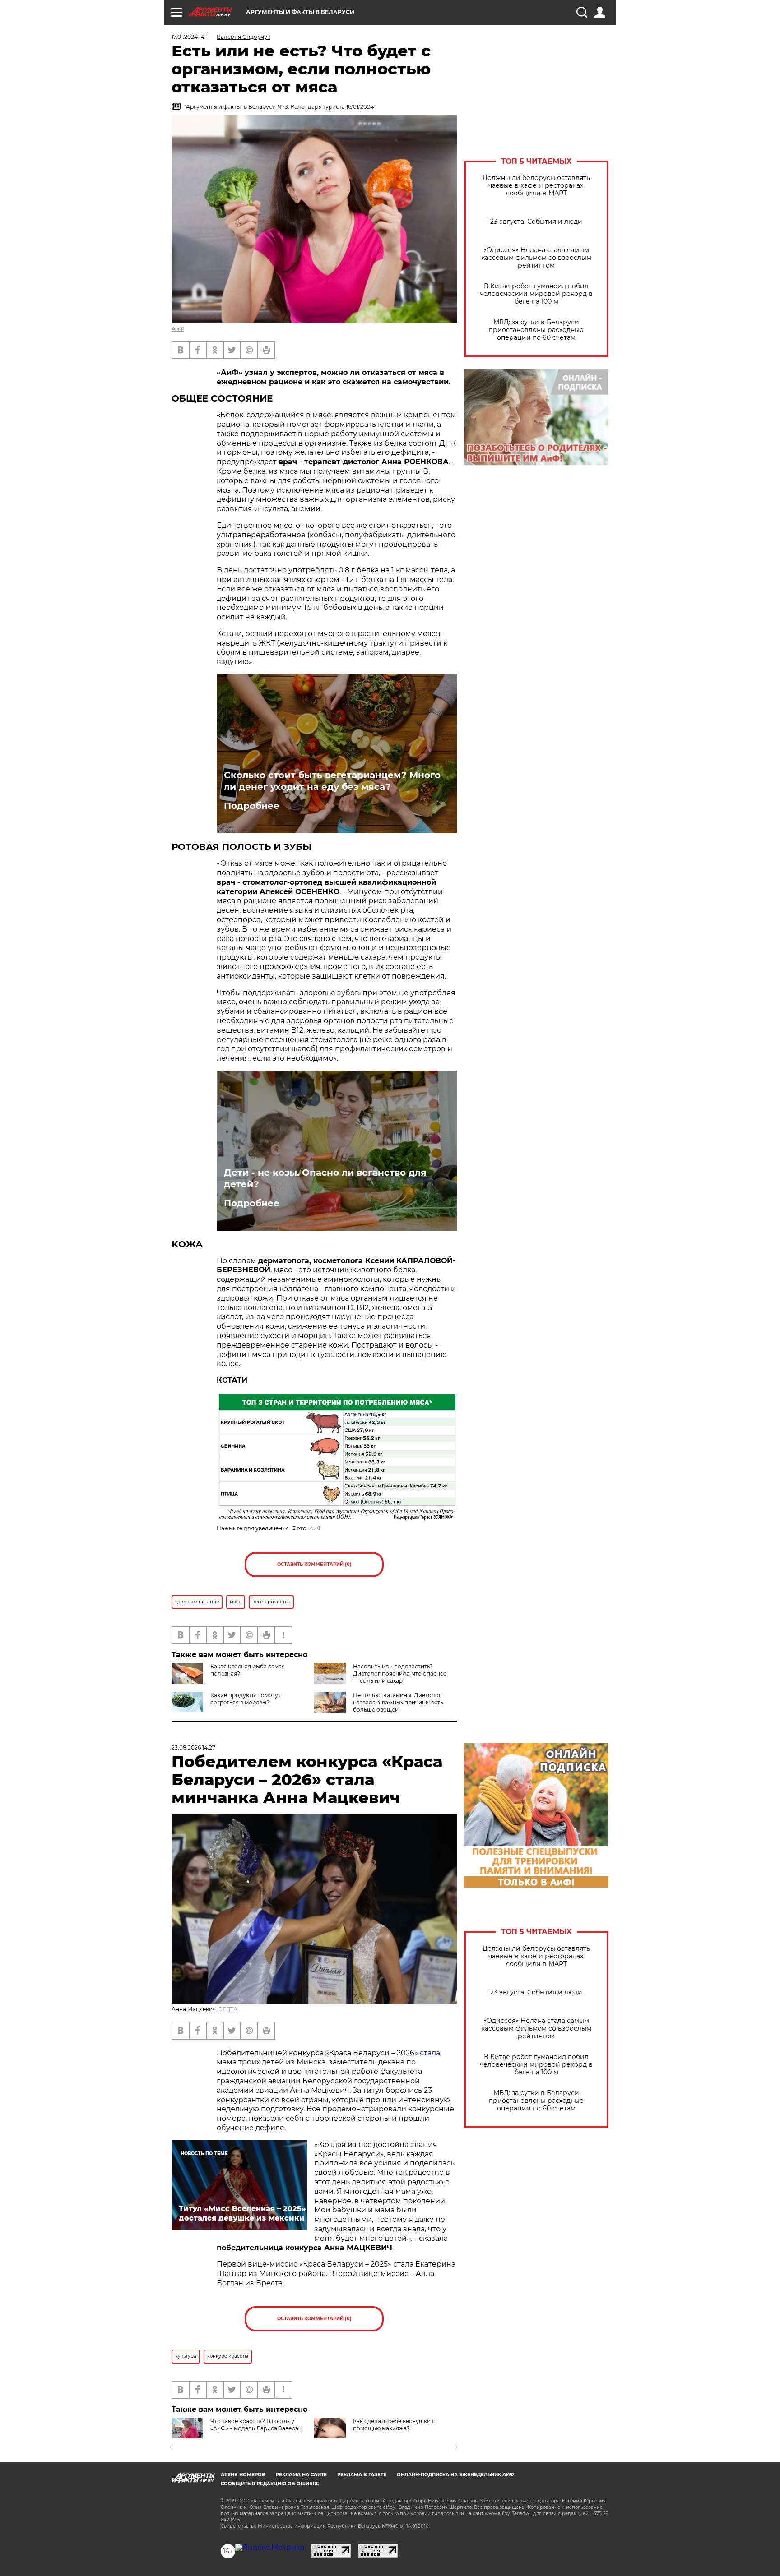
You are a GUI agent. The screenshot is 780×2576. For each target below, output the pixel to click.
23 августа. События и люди (536, 222)
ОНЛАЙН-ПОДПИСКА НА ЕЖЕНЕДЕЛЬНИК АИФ (455, 2475)
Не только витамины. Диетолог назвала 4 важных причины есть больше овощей (398, 1702)
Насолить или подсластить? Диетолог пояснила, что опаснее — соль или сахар (400, 1673)
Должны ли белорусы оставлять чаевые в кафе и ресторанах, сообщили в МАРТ (536, 186)
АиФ (178, 329)
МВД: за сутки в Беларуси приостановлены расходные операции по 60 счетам (536, 330)
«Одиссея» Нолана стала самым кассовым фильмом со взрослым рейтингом (536, 258)
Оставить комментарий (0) (314, 1564)
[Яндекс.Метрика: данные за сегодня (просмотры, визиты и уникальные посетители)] (270, 2548)
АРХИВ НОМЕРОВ (243, 2475)
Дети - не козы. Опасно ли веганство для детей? (325, 1178)
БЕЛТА (228, 2009)
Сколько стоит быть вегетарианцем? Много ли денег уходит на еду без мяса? (332, 781)
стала (430, 2053)
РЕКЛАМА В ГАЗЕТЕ (362, 2475)
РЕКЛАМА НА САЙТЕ (301, 2475)
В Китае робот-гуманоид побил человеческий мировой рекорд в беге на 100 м (536, 294)
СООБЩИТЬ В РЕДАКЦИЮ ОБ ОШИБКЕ (270, 2484)
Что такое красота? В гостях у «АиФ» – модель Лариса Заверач (256, 2425)
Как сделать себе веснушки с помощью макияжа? (394, 2425)
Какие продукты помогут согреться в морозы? (246, 1699)
